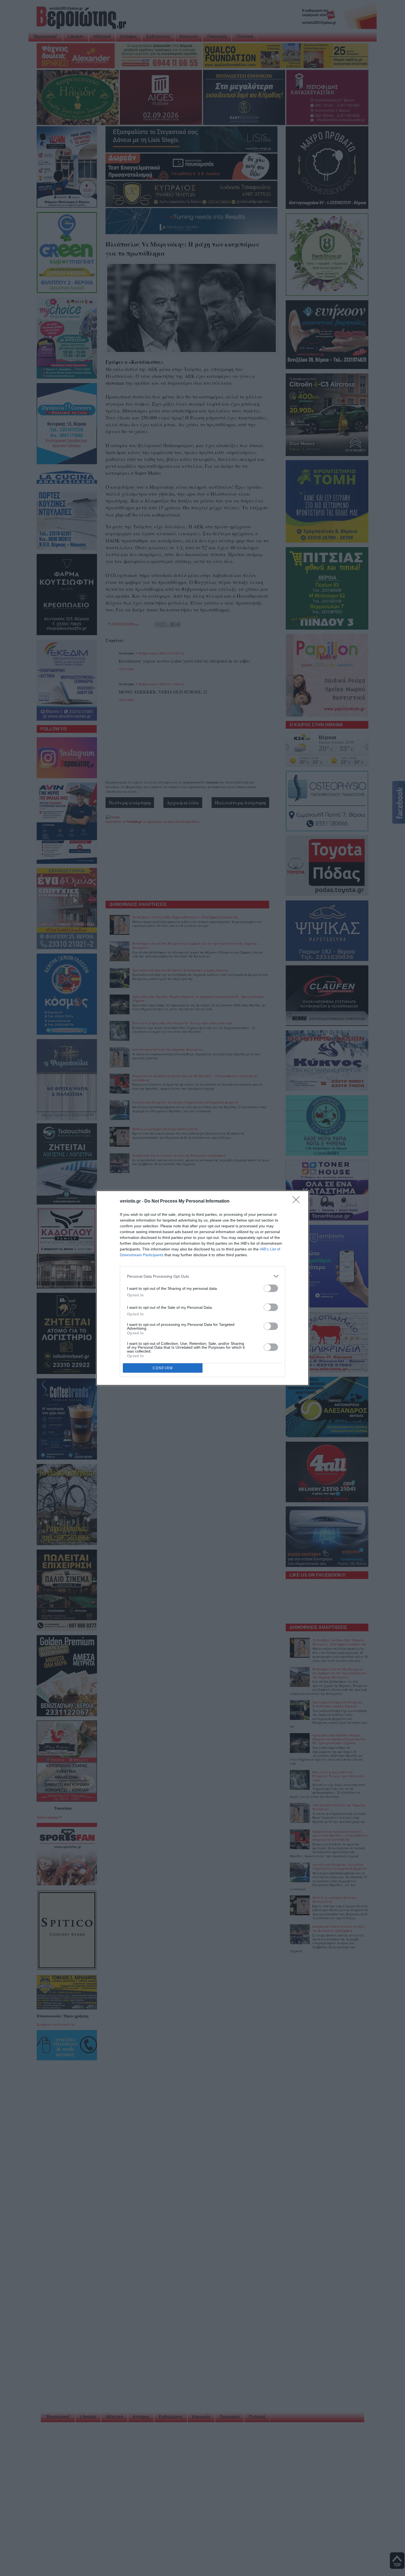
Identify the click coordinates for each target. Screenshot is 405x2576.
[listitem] (202, 1276)
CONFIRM (163, 1368)
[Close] (298, 1201)
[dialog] (202, 1288)
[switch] (271, 1288)
